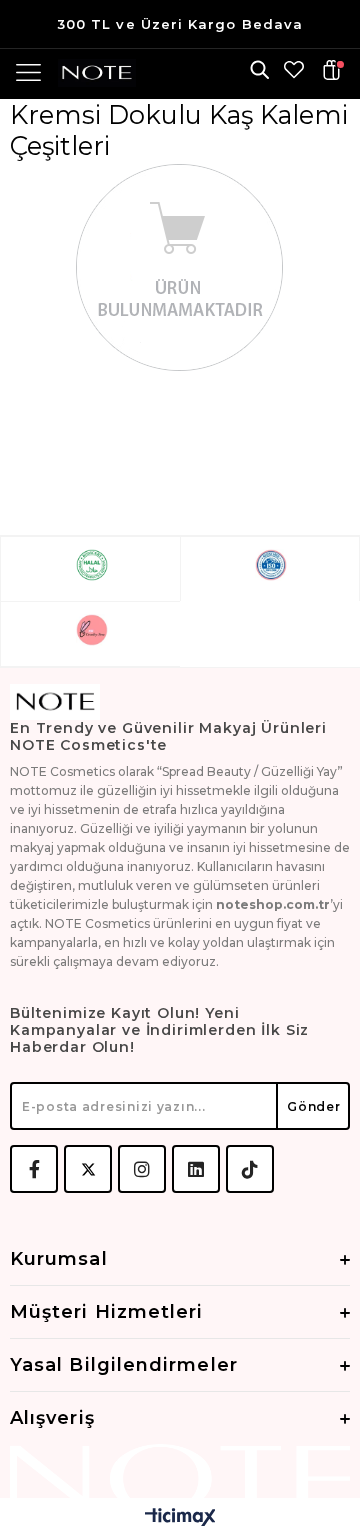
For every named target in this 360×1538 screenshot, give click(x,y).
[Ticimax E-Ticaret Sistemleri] (180, 1518)
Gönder (313, 1106)
